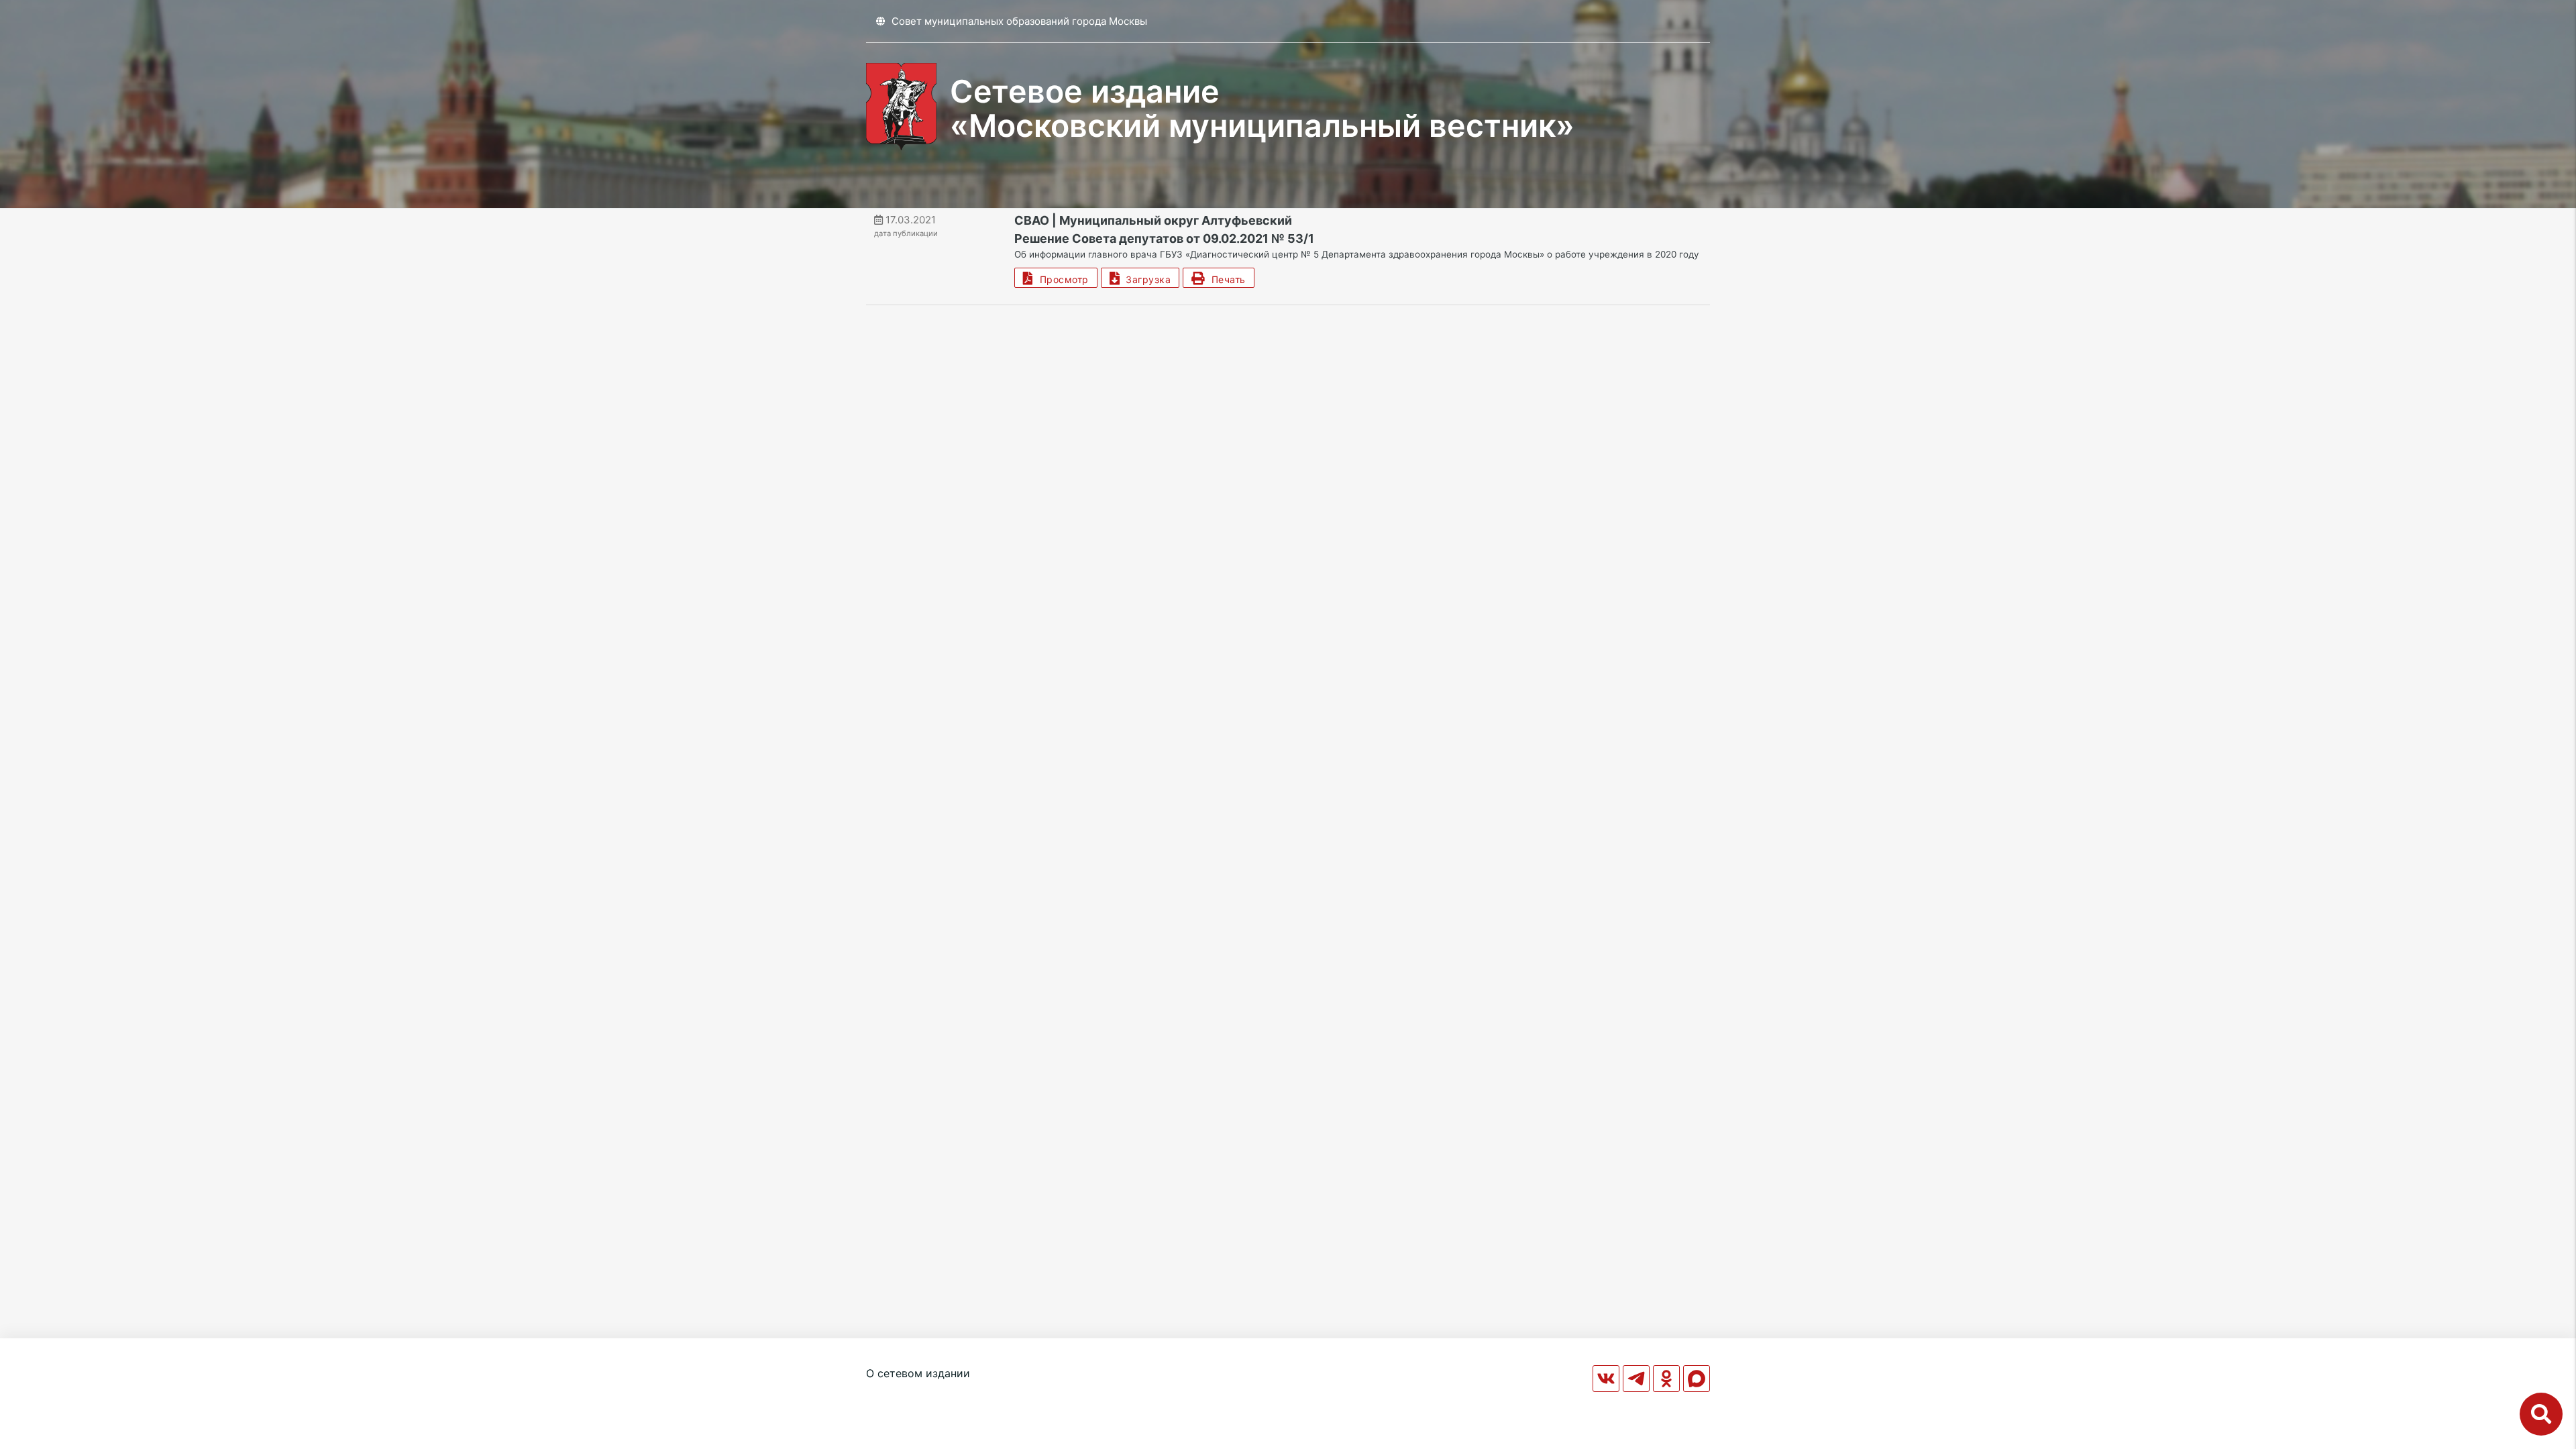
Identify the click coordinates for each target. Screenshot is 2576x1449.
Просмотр (1061, 279)
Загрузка (1145, 279)
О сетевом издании (918, 1373)
